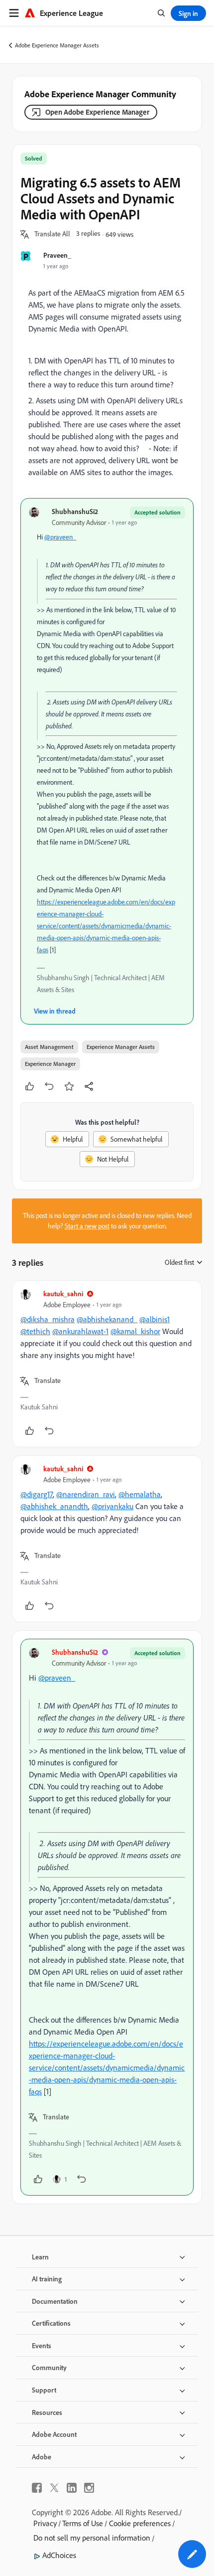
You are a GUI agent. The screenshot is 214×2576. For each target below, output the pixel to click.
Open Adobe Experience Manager (97, 112)
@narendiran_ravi (86, 1494)
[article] (107, 1364)
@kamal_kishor (135, 1331)
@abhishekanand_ (107, 1319)
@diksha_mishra (48, 1319)
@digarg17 (37, 1494)
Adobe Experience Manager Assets (57, 45)
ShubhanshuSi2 (75, 511)
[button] (52, 234)
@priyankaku (112, 1506)
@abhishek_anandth (54, 1506)
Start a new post (87, 1226)
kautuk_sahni (63, 1293)
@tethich (35, 1331)
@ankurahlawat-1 (80, 1331)
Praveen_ (57, 255)
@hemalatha (140, 1494)
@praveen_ (60, 537)
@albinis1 (155, 1319)
